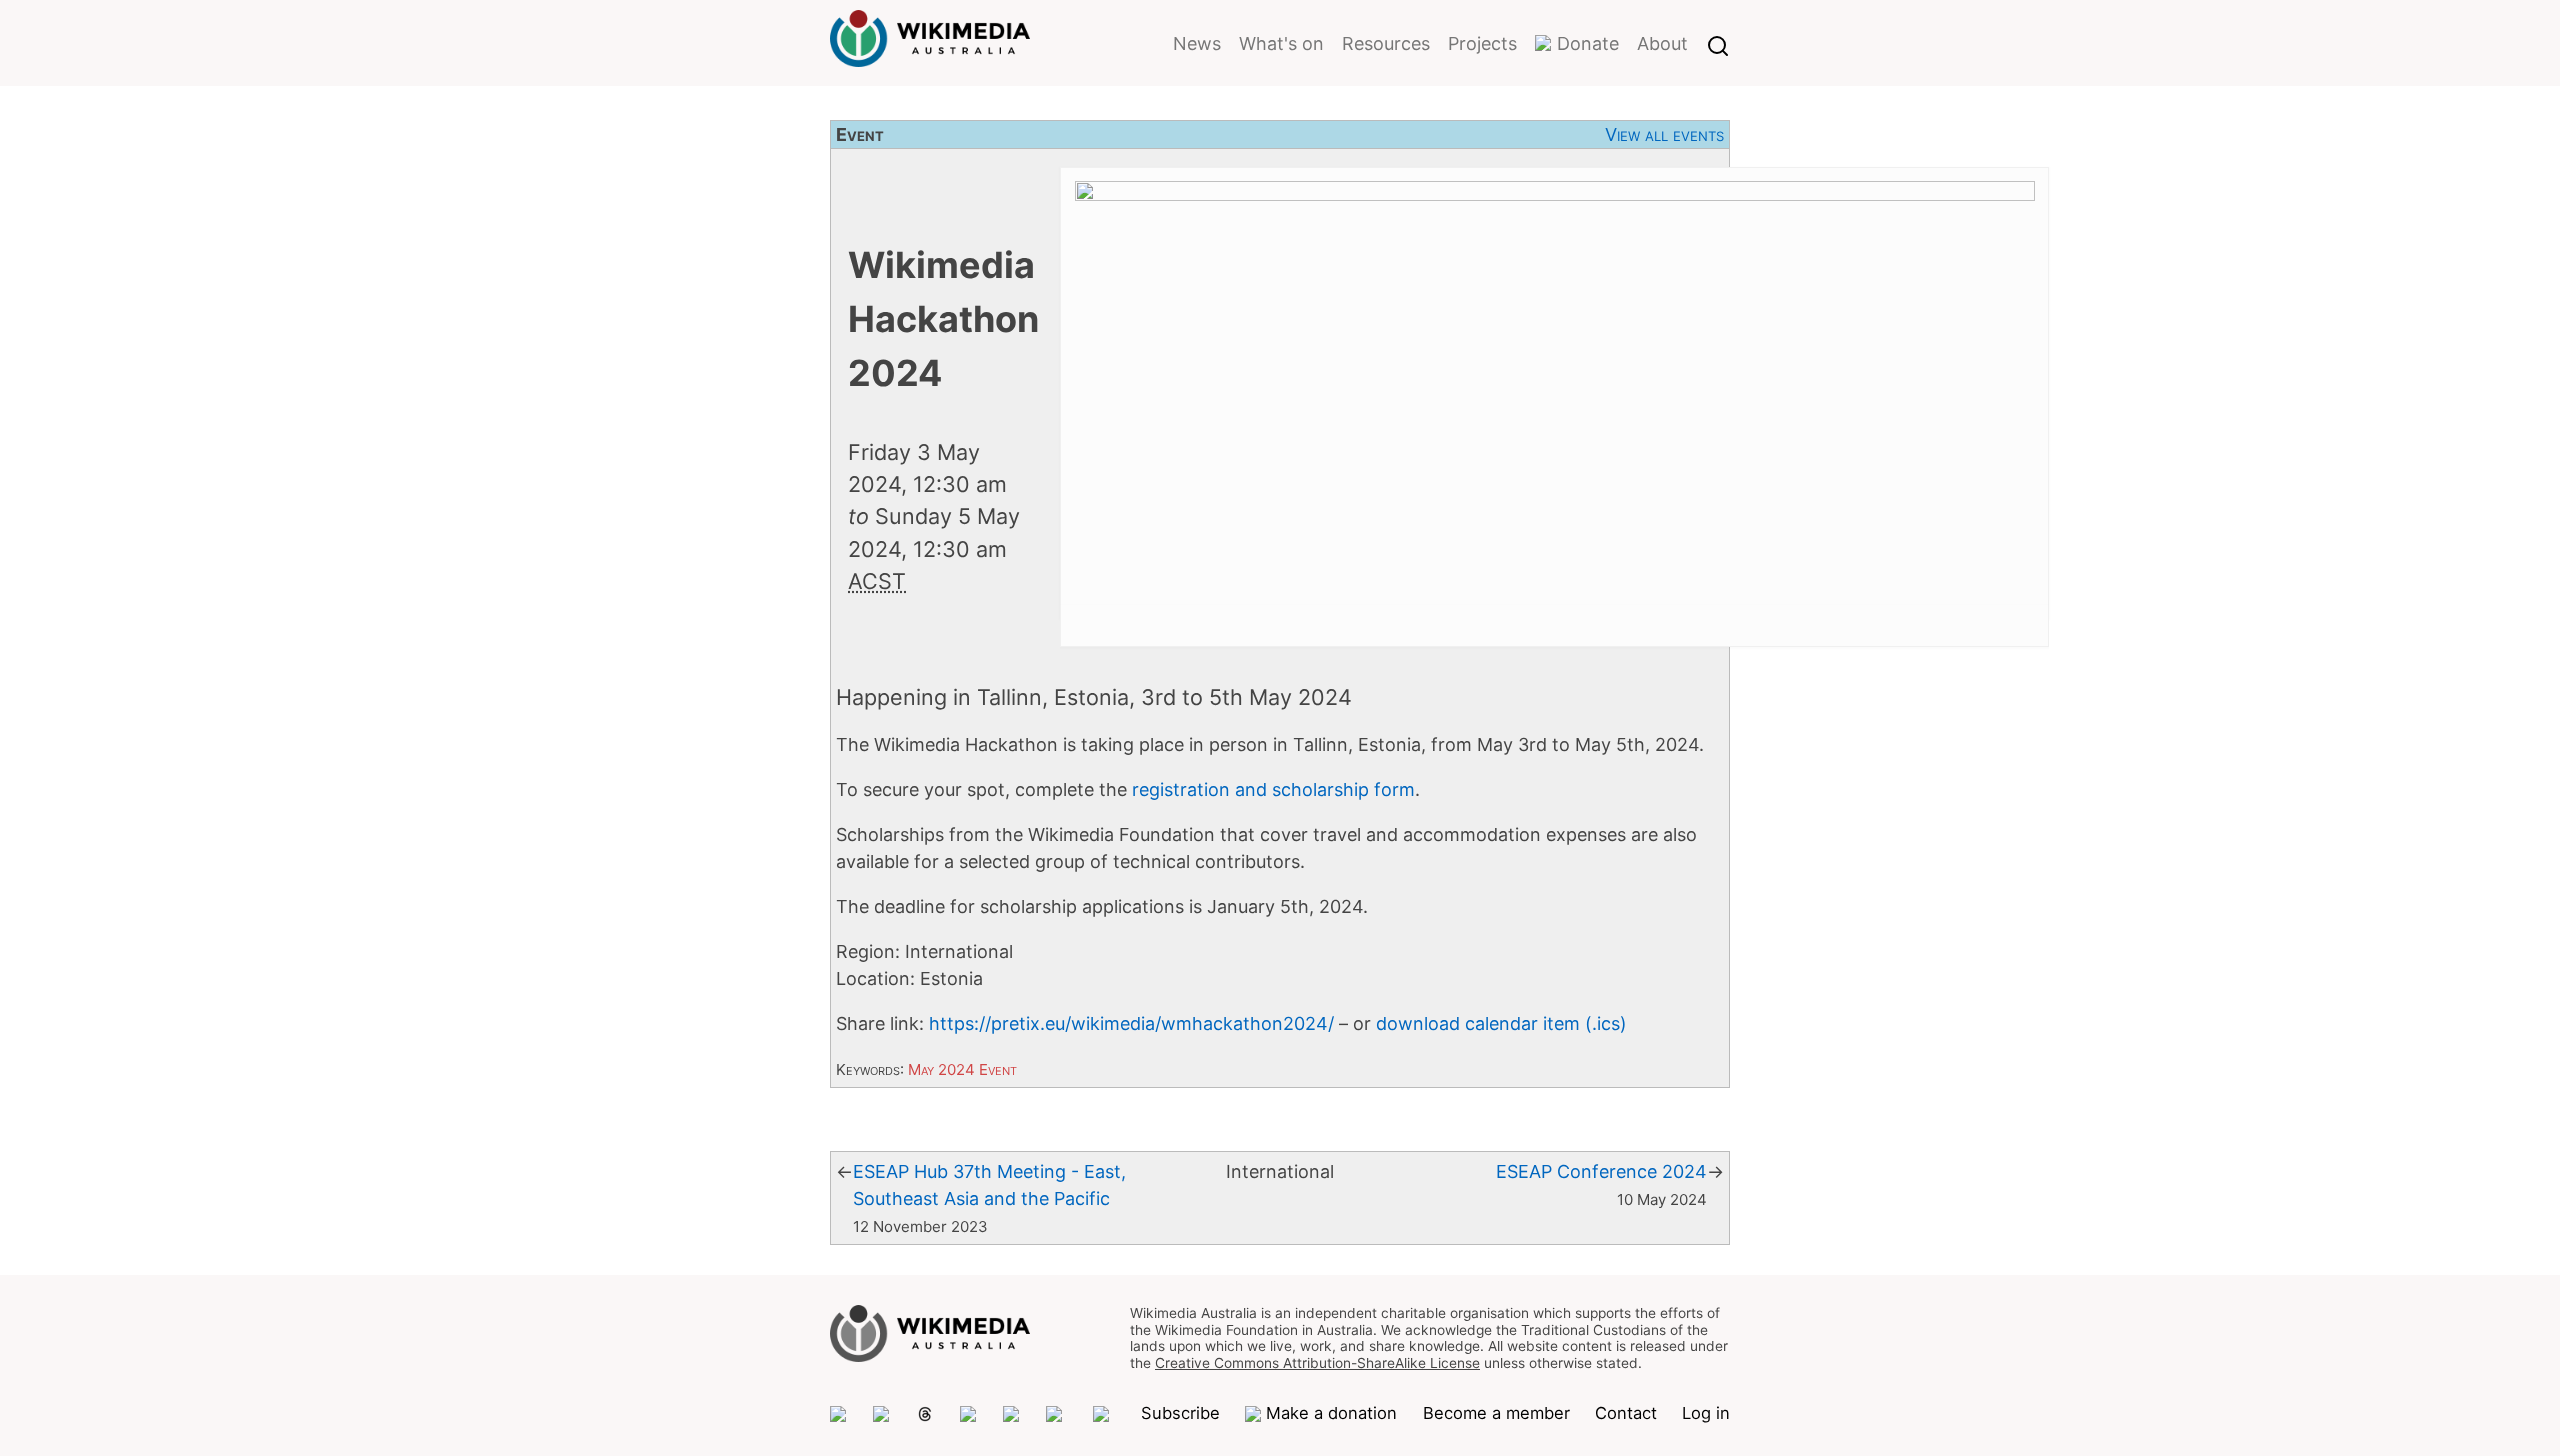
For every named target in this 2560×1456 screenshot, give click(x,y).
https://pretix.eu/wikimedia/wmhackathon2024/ (1131, 1023)
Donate (1588, 43)
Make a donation (1331, 1413)
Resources (1386, 43)
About (1662, 43)
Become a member (1496, 1413)
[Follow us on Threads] (925, 1414)
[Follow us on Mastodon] (839, 1414)
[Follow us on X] (882, 1414)
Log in (1706, 1413)
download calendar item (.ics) (1501, 1023)
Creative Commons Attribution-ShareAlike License (1317, 1363)
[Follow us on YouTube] (1104, 1414)
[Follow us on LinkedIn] (1057, 1414)
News (1197, 43)
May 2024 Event (962, 1069)
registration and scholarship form (1273, 789)
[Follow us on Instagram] (969, 1414)
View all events (1664, 134)
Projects (1482, 43)
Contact (1626, 1413)
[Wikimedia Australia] (930, 54)
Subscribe (1180, 1413)
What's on (1281, 43)
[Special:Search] (1718, 43)
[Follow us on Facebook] (1012, 1414)
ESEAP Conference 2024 (1601, 1171)
